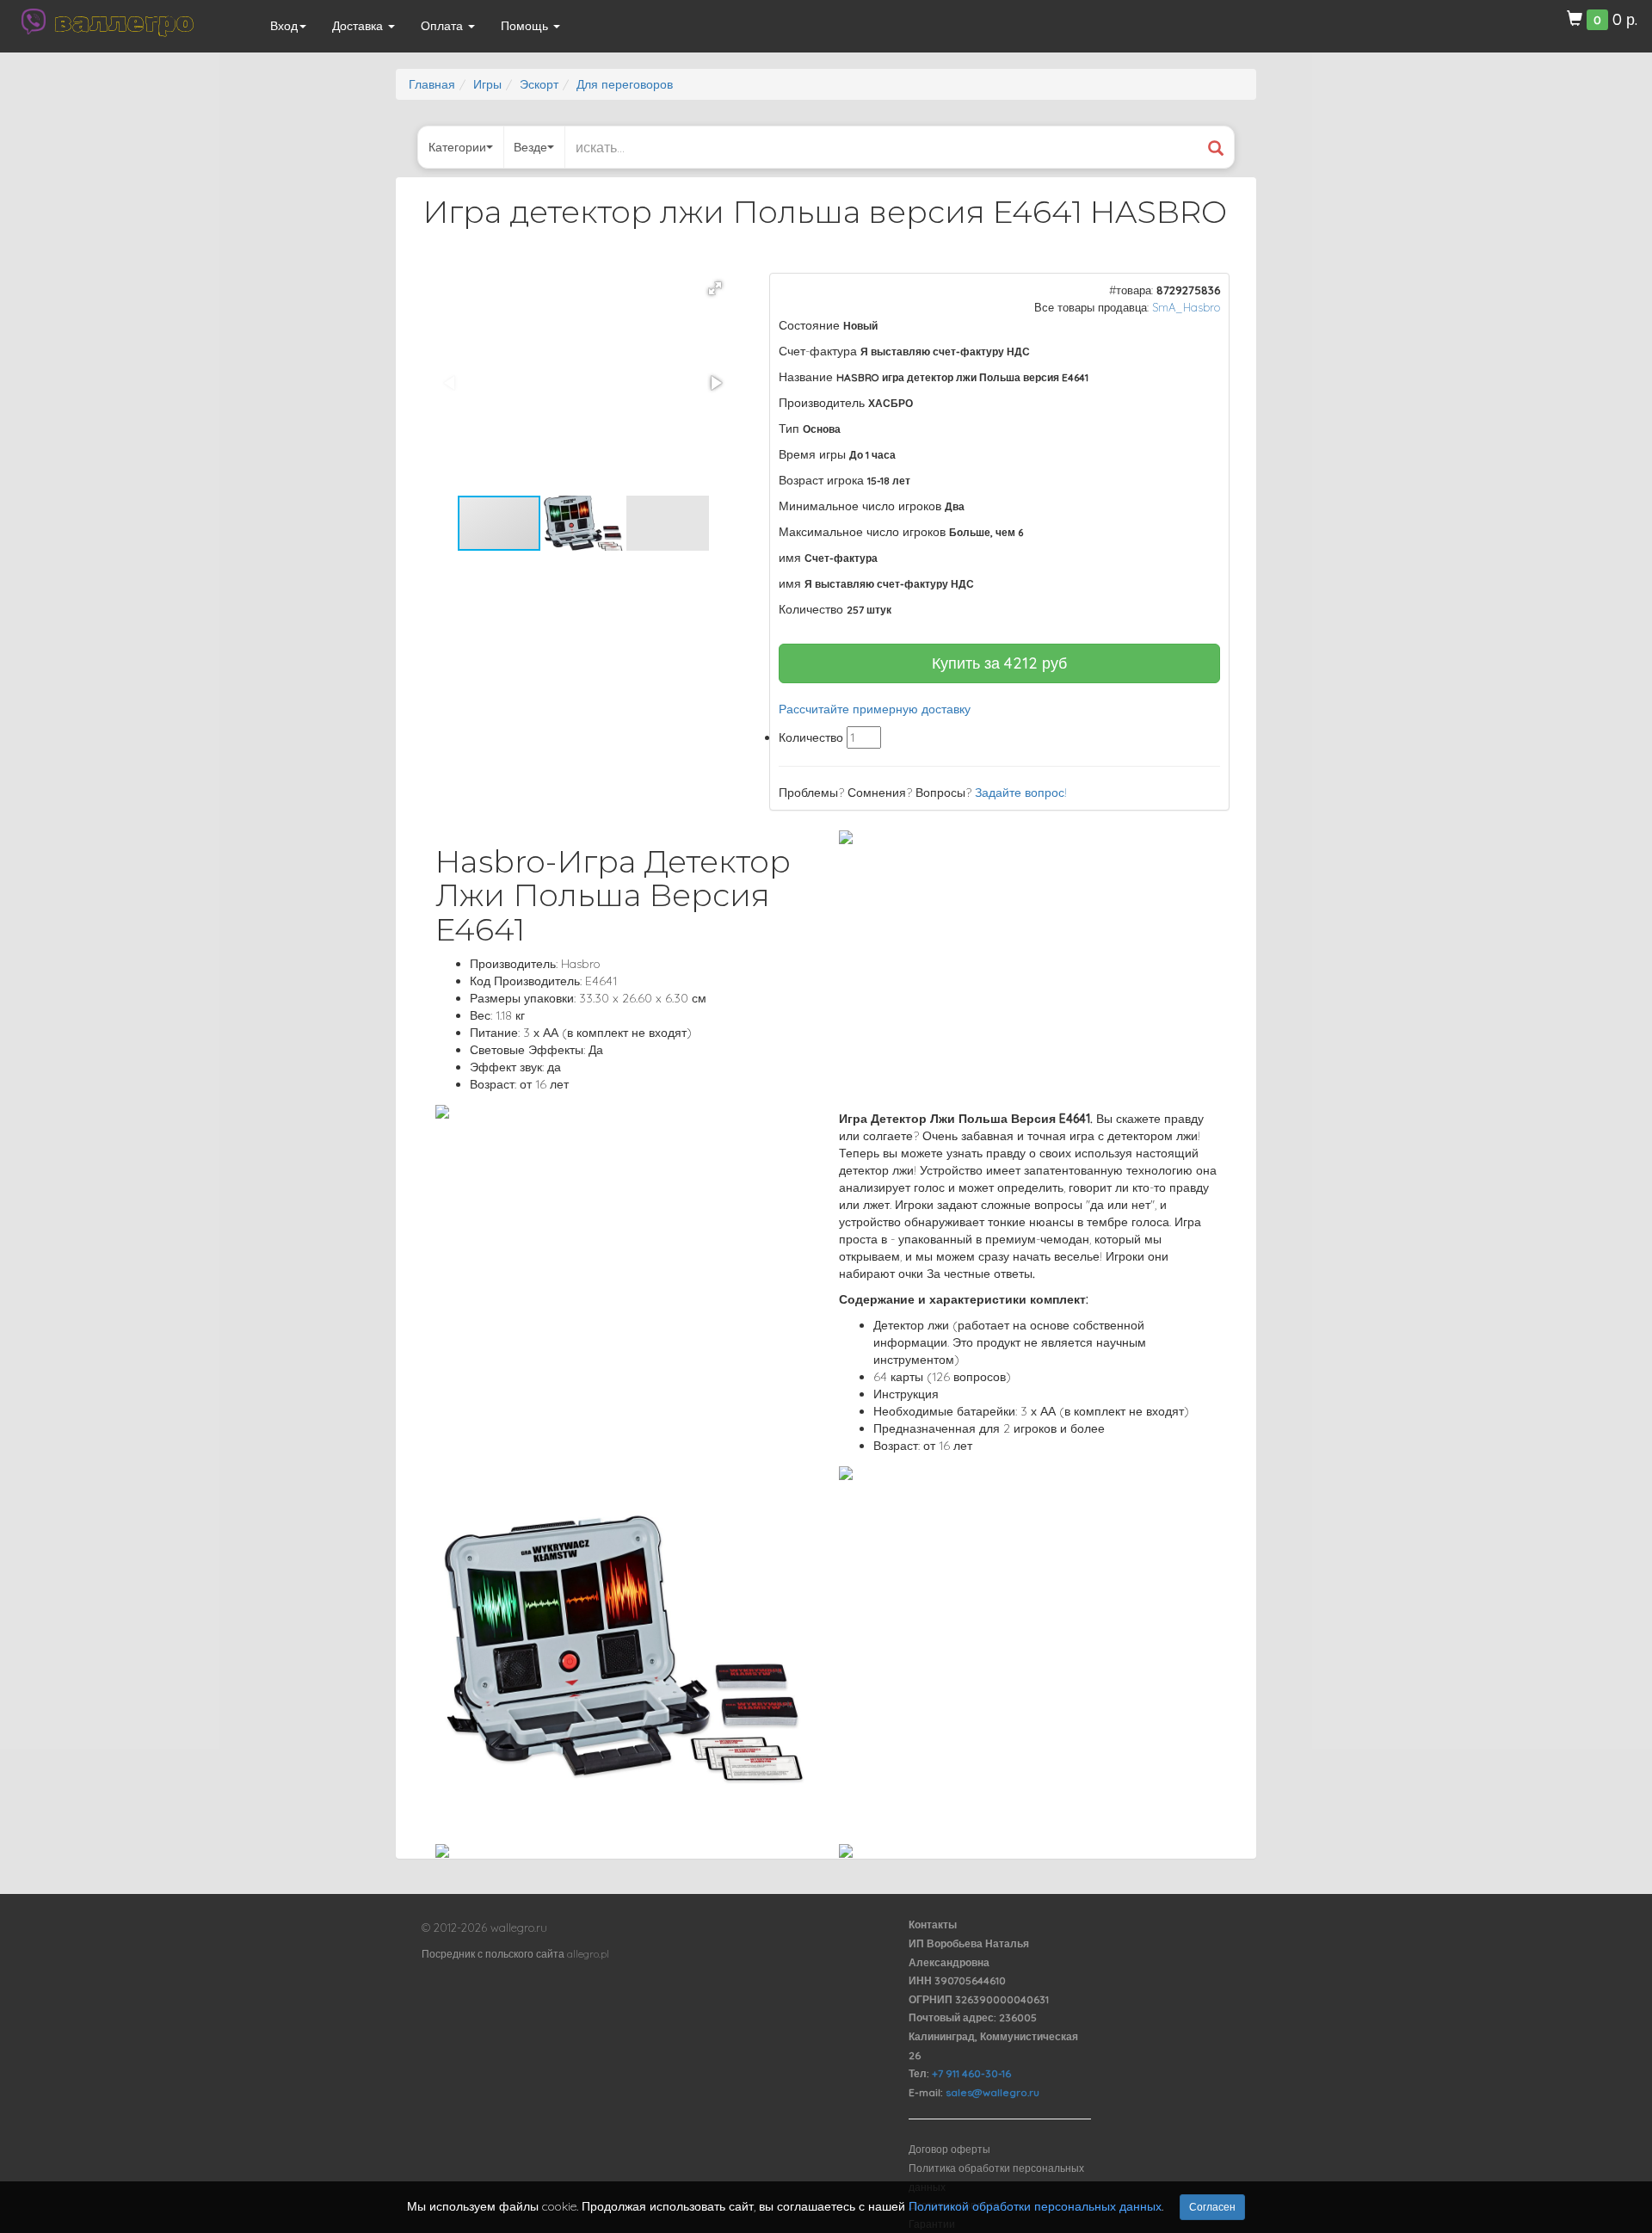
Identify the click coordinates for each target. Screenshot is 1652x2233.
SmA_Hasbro (1186, 307)
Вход (284, 26)
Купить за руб (999, 663)
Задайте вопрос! (1021, 793)
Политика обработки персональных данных (996, 2177)
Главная (432, 84)
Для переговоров (625, 84)
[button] (715, 288)
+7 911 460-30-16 (971, 2073)
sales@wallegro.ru (992, 2092)
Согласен (1212, 2207)
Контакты (933, 1925)
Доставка (359, 26)
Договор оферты (949, 2149)
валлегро (124, 22)
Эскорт (539, 84)
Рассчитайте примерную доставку (875, 709)
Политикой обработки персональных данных (1035, 2206)
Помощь (526, 26)
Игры (487, 84)
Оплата (444, 26)
